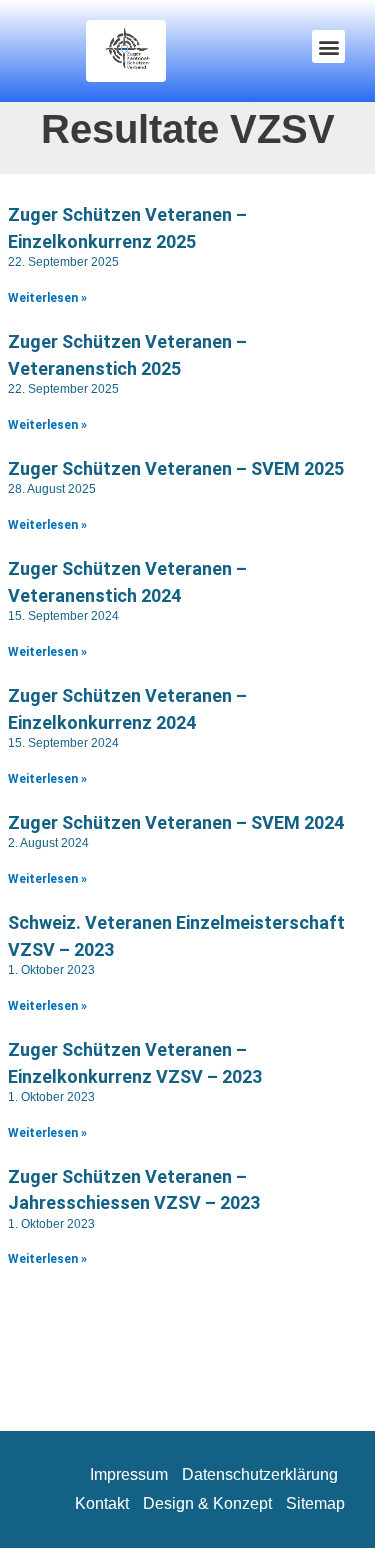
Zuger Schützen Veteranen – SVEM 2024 (176, 822)
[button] (328, 46)
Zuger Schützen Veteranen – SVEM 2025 (176, 468)
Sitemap (315, 1503)
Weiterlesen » (47, 298)
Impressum (129, 1474)
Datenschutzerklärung (260, 1474)
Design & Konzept (207, 1503)
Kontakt (102, 1503)
